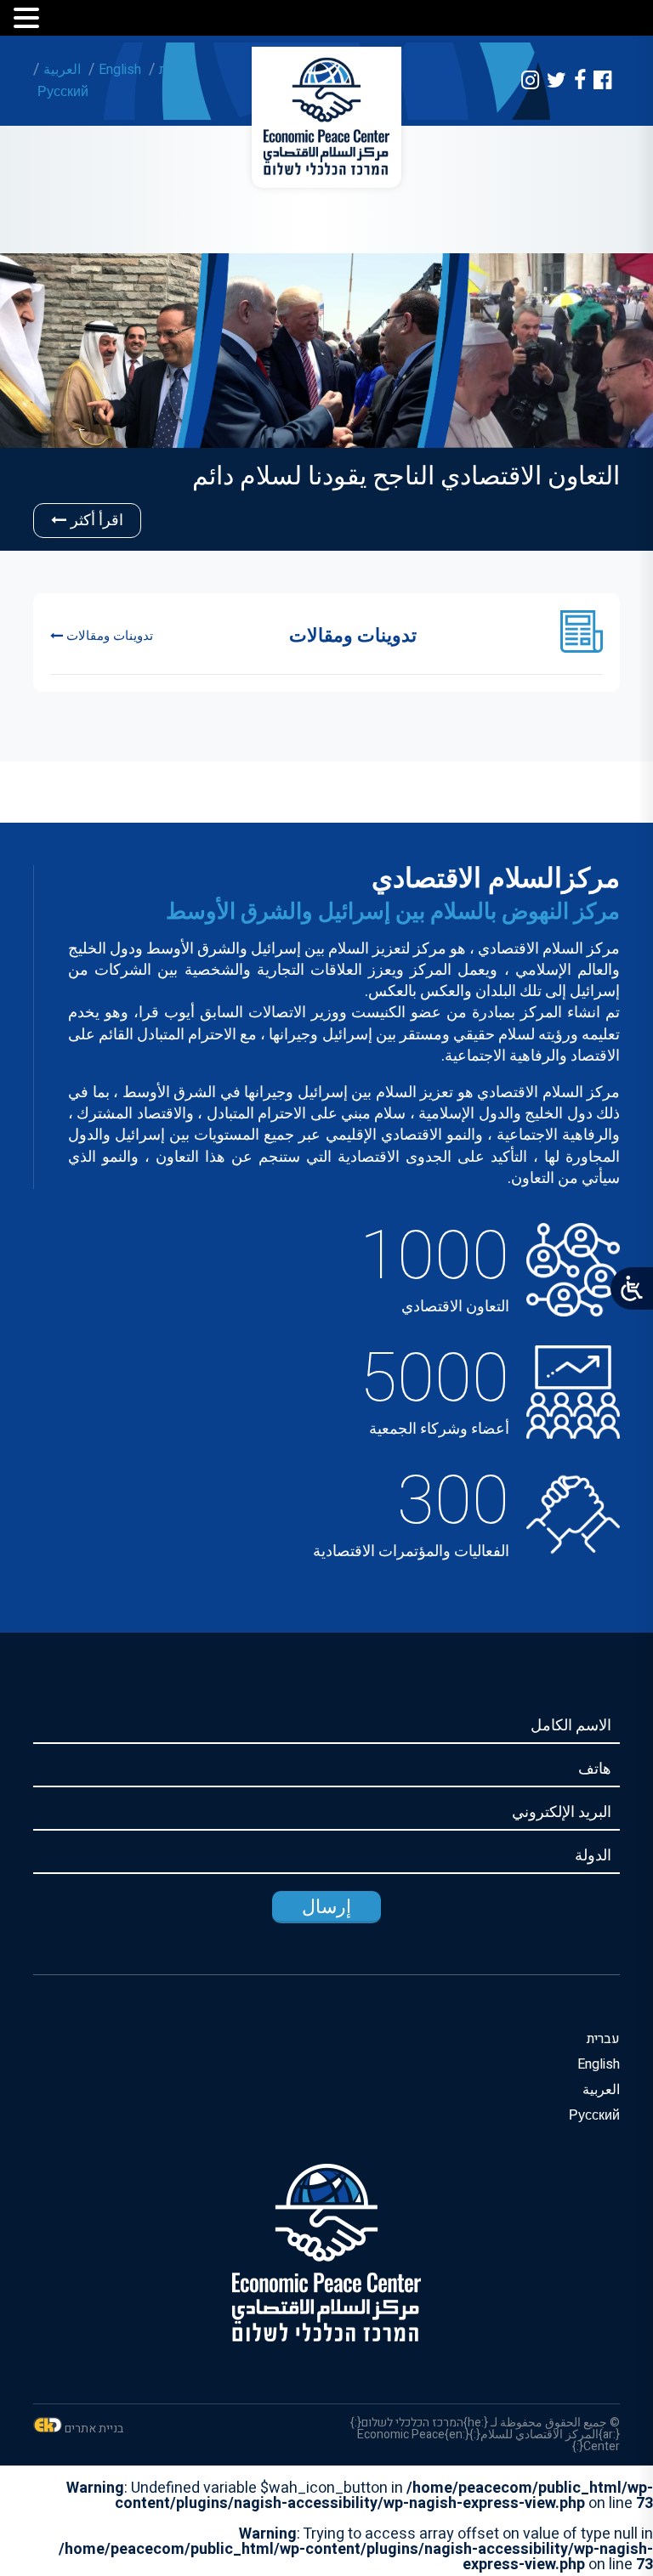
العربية (62, 70)
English (120, 70)
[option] (326, 402)
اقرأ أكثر (97, 521)
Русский (63, 92)
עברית (176, 70)
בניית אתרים (94, 2429)
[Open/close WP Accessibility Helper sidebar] (632, 1288)
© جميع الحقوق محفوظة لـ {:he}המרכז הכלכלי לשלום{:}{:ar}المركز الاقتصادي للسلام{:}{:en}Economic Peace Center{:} (485, 2434)
